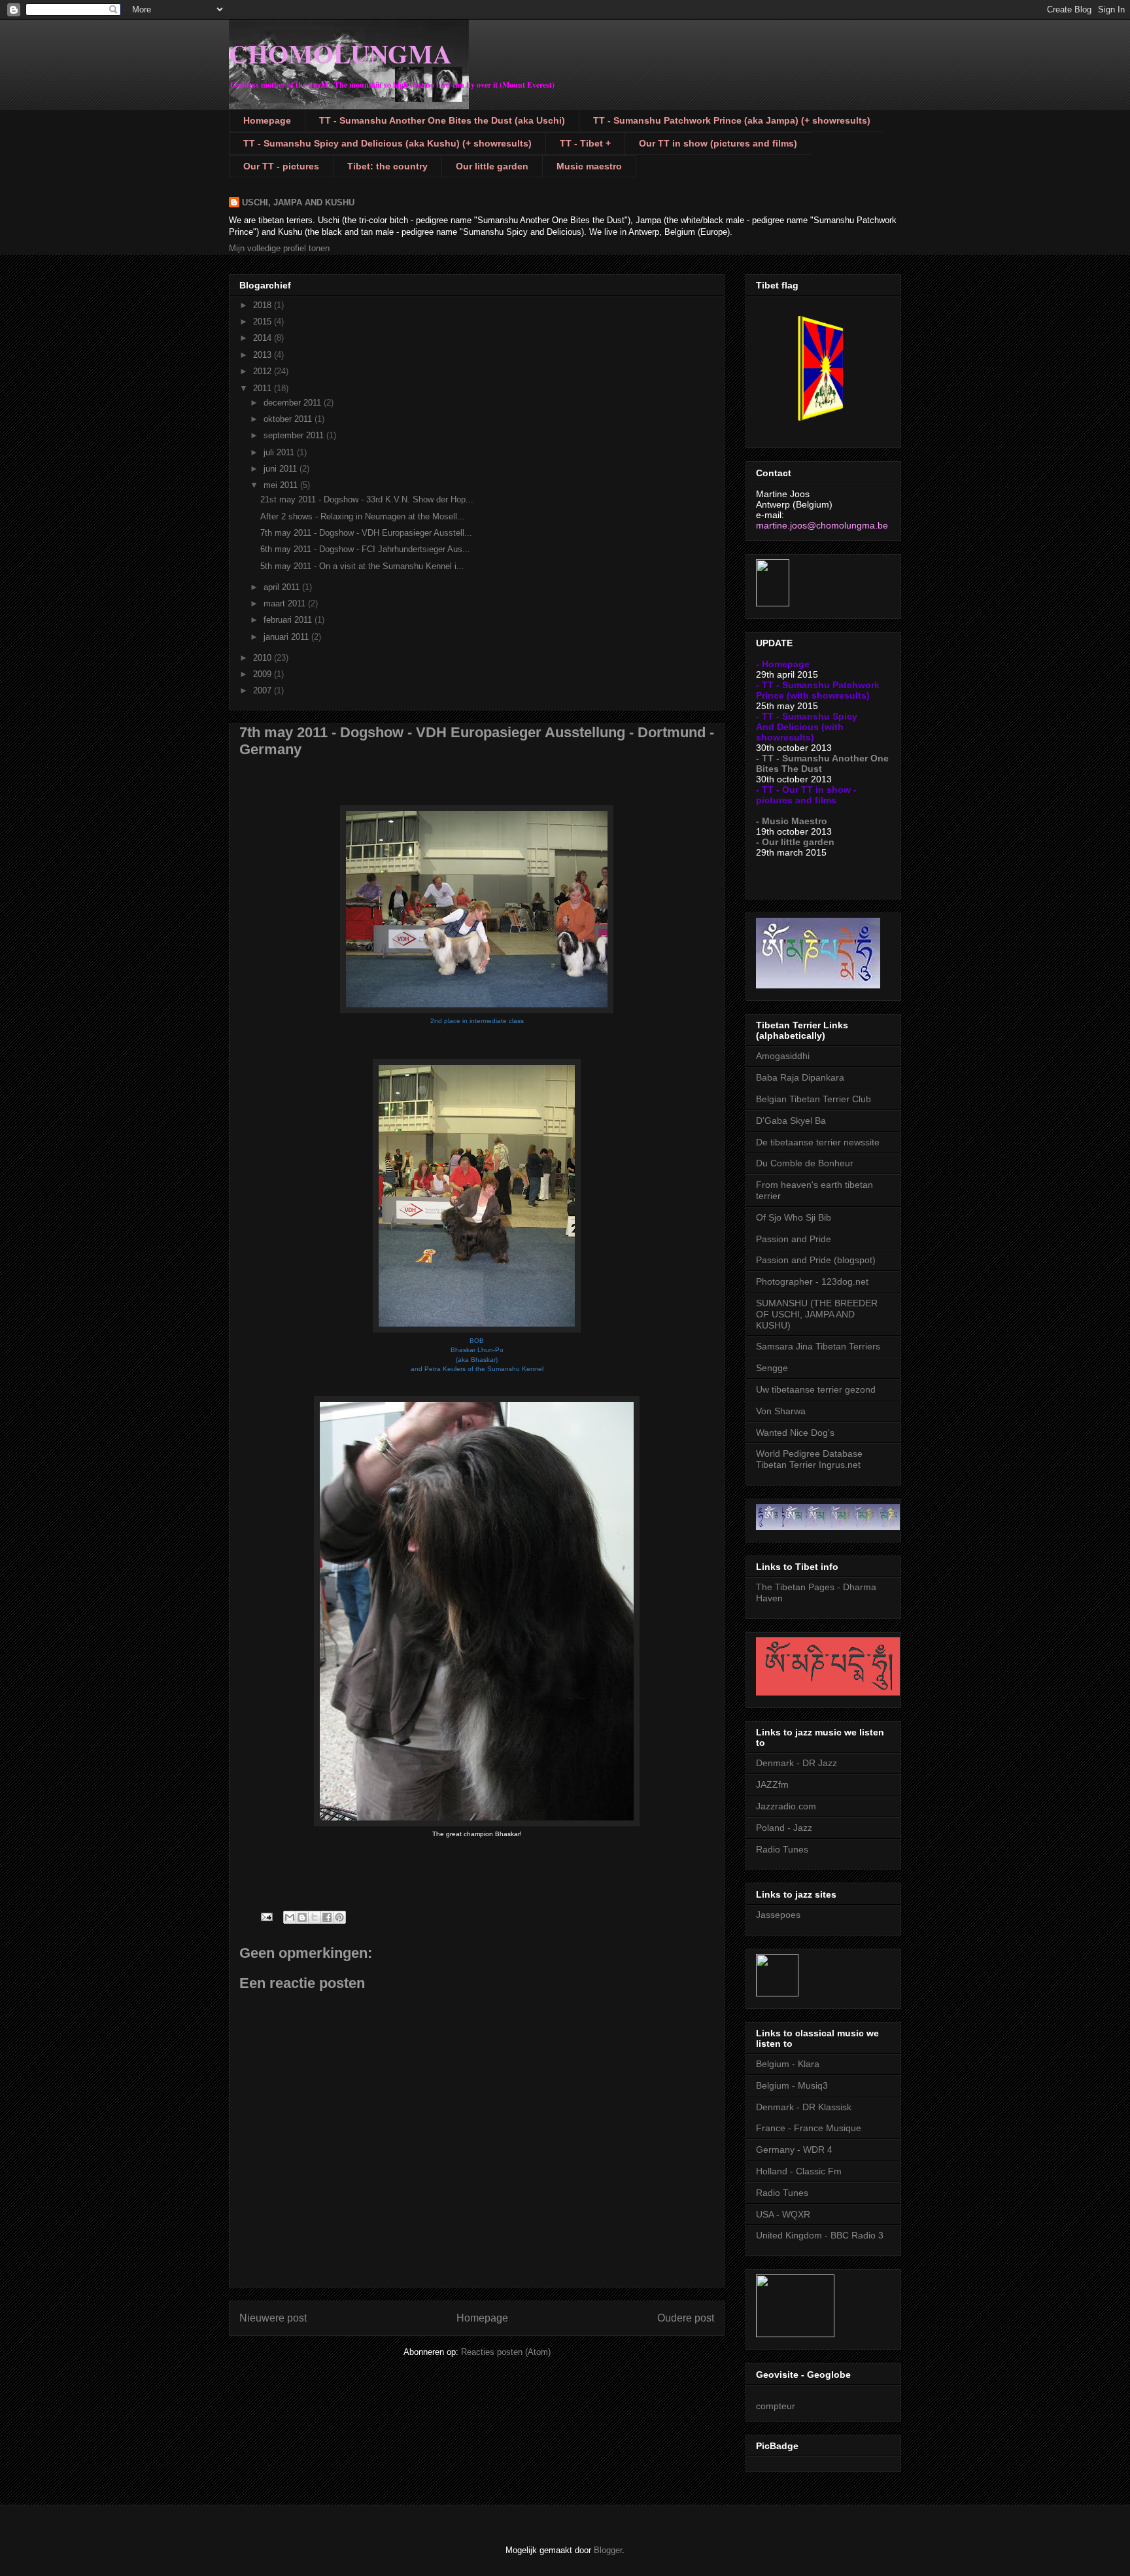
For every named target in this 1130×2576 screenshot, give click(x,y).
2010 (264, 658)
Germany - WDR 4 (794, 2150)
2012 (264, 371)
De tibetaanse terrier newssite (818, 1142)
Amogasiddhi (783, 1056)
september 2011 (295, 435)
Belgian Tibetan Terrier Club (813, 1099)
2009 (264, 674)
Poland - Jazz (784, 1828)
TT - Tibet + (585, 143)
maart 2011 (286, 603)
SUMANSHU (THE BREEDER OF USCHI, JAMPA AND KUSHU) (817, 1314)
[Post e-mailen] (266, 1916)
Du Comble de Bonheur (805, 1163)
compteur (776, 2406)
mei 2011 (282, 485)
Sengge (772, 1368)
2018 (264, 305)
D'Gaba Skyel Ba (791, 1121)
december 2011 (294, 403)
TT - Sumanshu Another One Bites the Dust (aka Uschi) (442, 120)
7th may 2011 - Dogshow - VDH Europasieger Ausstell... (366, 533)
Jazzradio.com (786, 1806)
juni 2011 (282, 469)
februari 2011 (289, 620)
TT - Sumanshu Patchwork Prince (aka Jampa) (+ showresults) (732, 120)
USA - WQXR (783, 2214)
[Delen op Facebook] (327, 1917)
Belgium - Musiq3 (792, 2085)
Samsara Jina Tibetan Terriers (818, 1346)
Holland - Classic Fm (799, 2171)
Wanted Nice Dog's (795, 1433)
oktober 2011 (289, 419)
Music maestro (589, 166)
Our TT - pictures (281, 166)
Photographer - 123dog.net (812, 1281)
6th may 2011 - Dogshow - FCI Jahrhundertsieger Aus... (365, 549)
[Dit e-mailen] (290, 1917)
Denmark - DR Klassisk (804, 2107)
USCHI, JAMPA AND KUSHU (298, 202)
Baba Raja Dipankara (800, 1077)
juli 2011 (280, 452)
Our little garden (492, 166)
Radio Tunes (782, 1849)
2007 (264, 690)
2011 (264, 388)
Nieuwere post (273, 2318)
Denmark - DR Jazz (796, 1763)
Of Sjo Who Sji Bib (794, 1217)
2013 (264, 355)
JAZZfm (772, 1784)
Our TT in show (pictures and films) (718, 143)
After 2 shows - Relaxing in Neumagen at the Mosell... (363, 516)
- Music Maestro (792, 821)
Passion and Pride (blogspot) (816, 1260)
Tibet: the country (387, 166)
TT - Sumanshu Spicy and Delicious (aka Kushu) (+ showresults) (387, 143)
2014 (264, 338)
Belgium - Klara (788, 2064)
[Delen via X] (315, 1917)
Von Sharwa (781, 1411)
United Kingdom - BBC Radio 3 (820, 2235)
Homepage (267, 120)
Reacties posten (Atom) (506, 2352)
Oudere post (686, 2318)
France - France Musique (809, 2128)
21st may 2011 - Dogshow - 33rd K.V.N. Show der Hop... (367, 499)
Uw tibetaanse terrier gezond (816, 1389)
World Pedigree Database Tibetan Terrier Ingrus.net (809, 1459)
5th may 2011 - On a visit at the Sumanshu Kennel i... (362, 566)
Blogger (608, 2550)
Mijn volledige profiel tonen (279, 248)
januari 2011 (287, 637)
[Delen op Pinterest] (339, 1917)
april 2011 (283, 587)
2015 (264, 322)
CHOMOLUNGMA (340, 53)
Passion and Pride (794, 1239)
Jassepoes (778, 1915)
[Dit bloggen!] (302, 1917)
